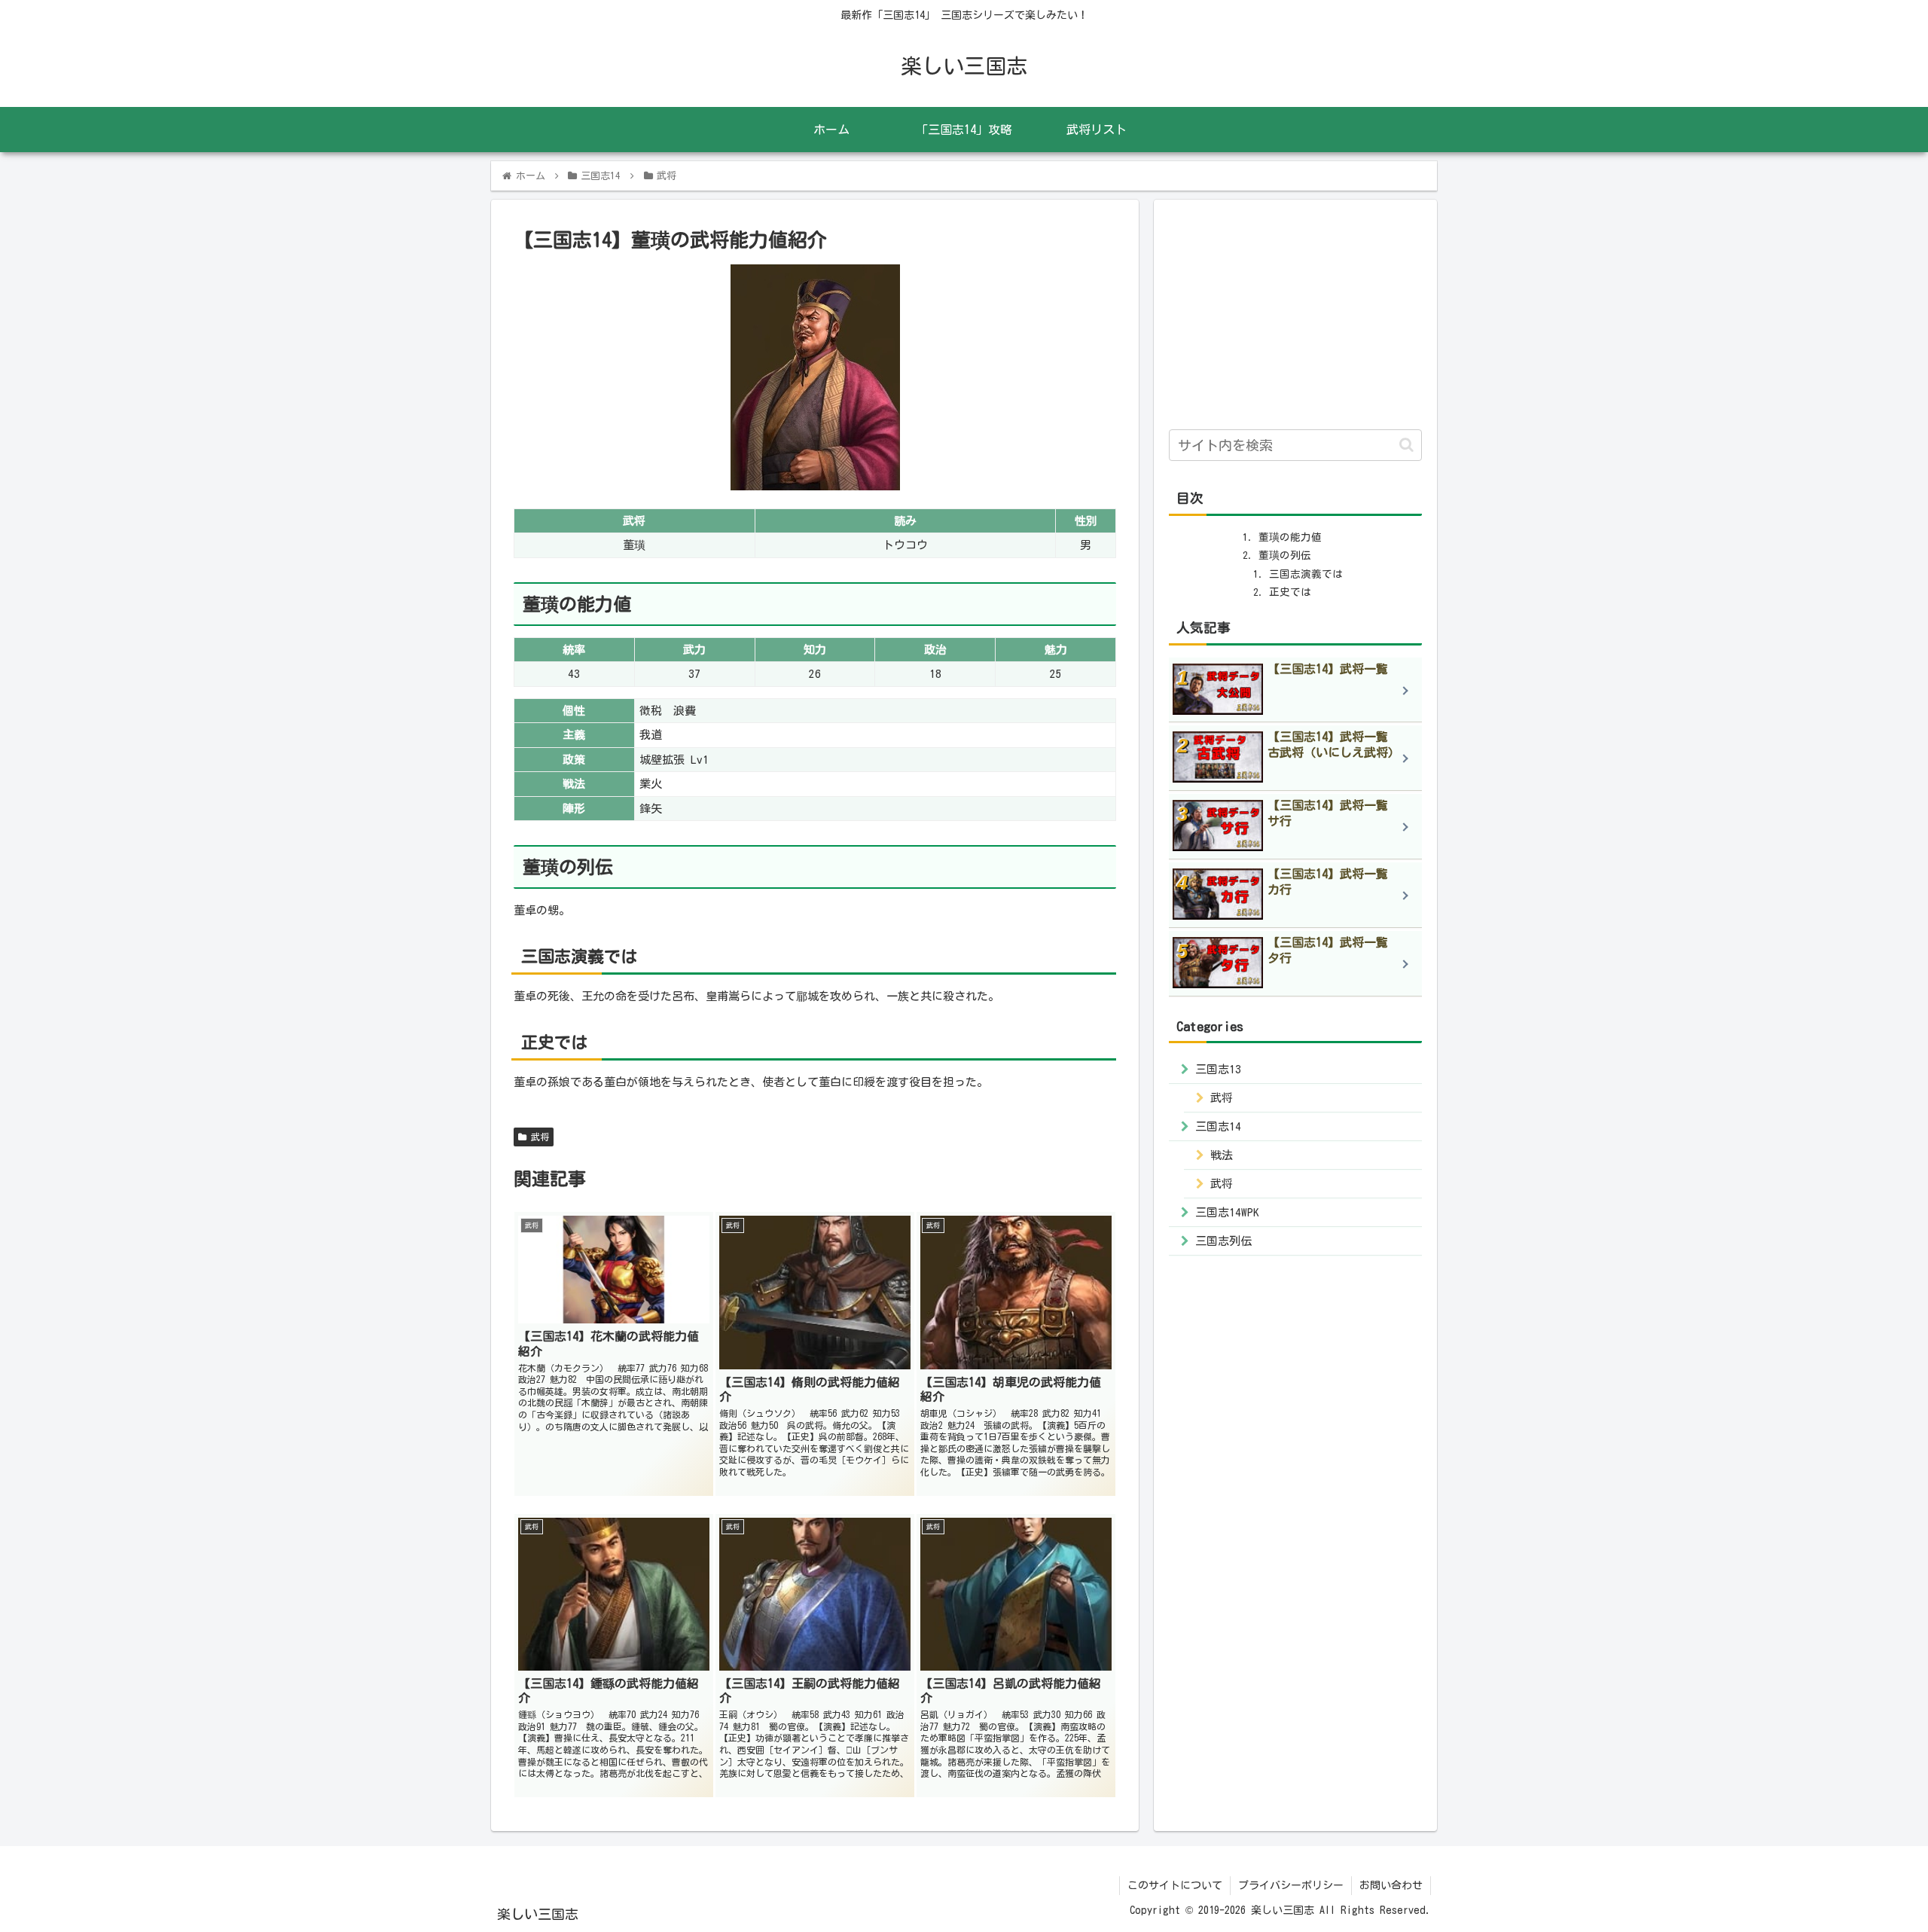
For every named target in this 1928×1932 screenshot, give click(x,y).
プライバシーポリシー (1291, 1885)
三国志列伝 (1223, 1241)
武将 (538, 1137)
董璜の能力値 (1290, 537)
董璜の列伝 (1285, 555)
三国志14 (1218, 1126)
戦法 (1222, 1155)
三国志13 (1218, 1069)
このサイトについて (1175, 1885)
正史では (1290, 592)
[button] (1406, 445)
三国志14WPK (1227, 1212)
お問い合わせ (1391, 1885)
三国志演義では (1306, 574)
